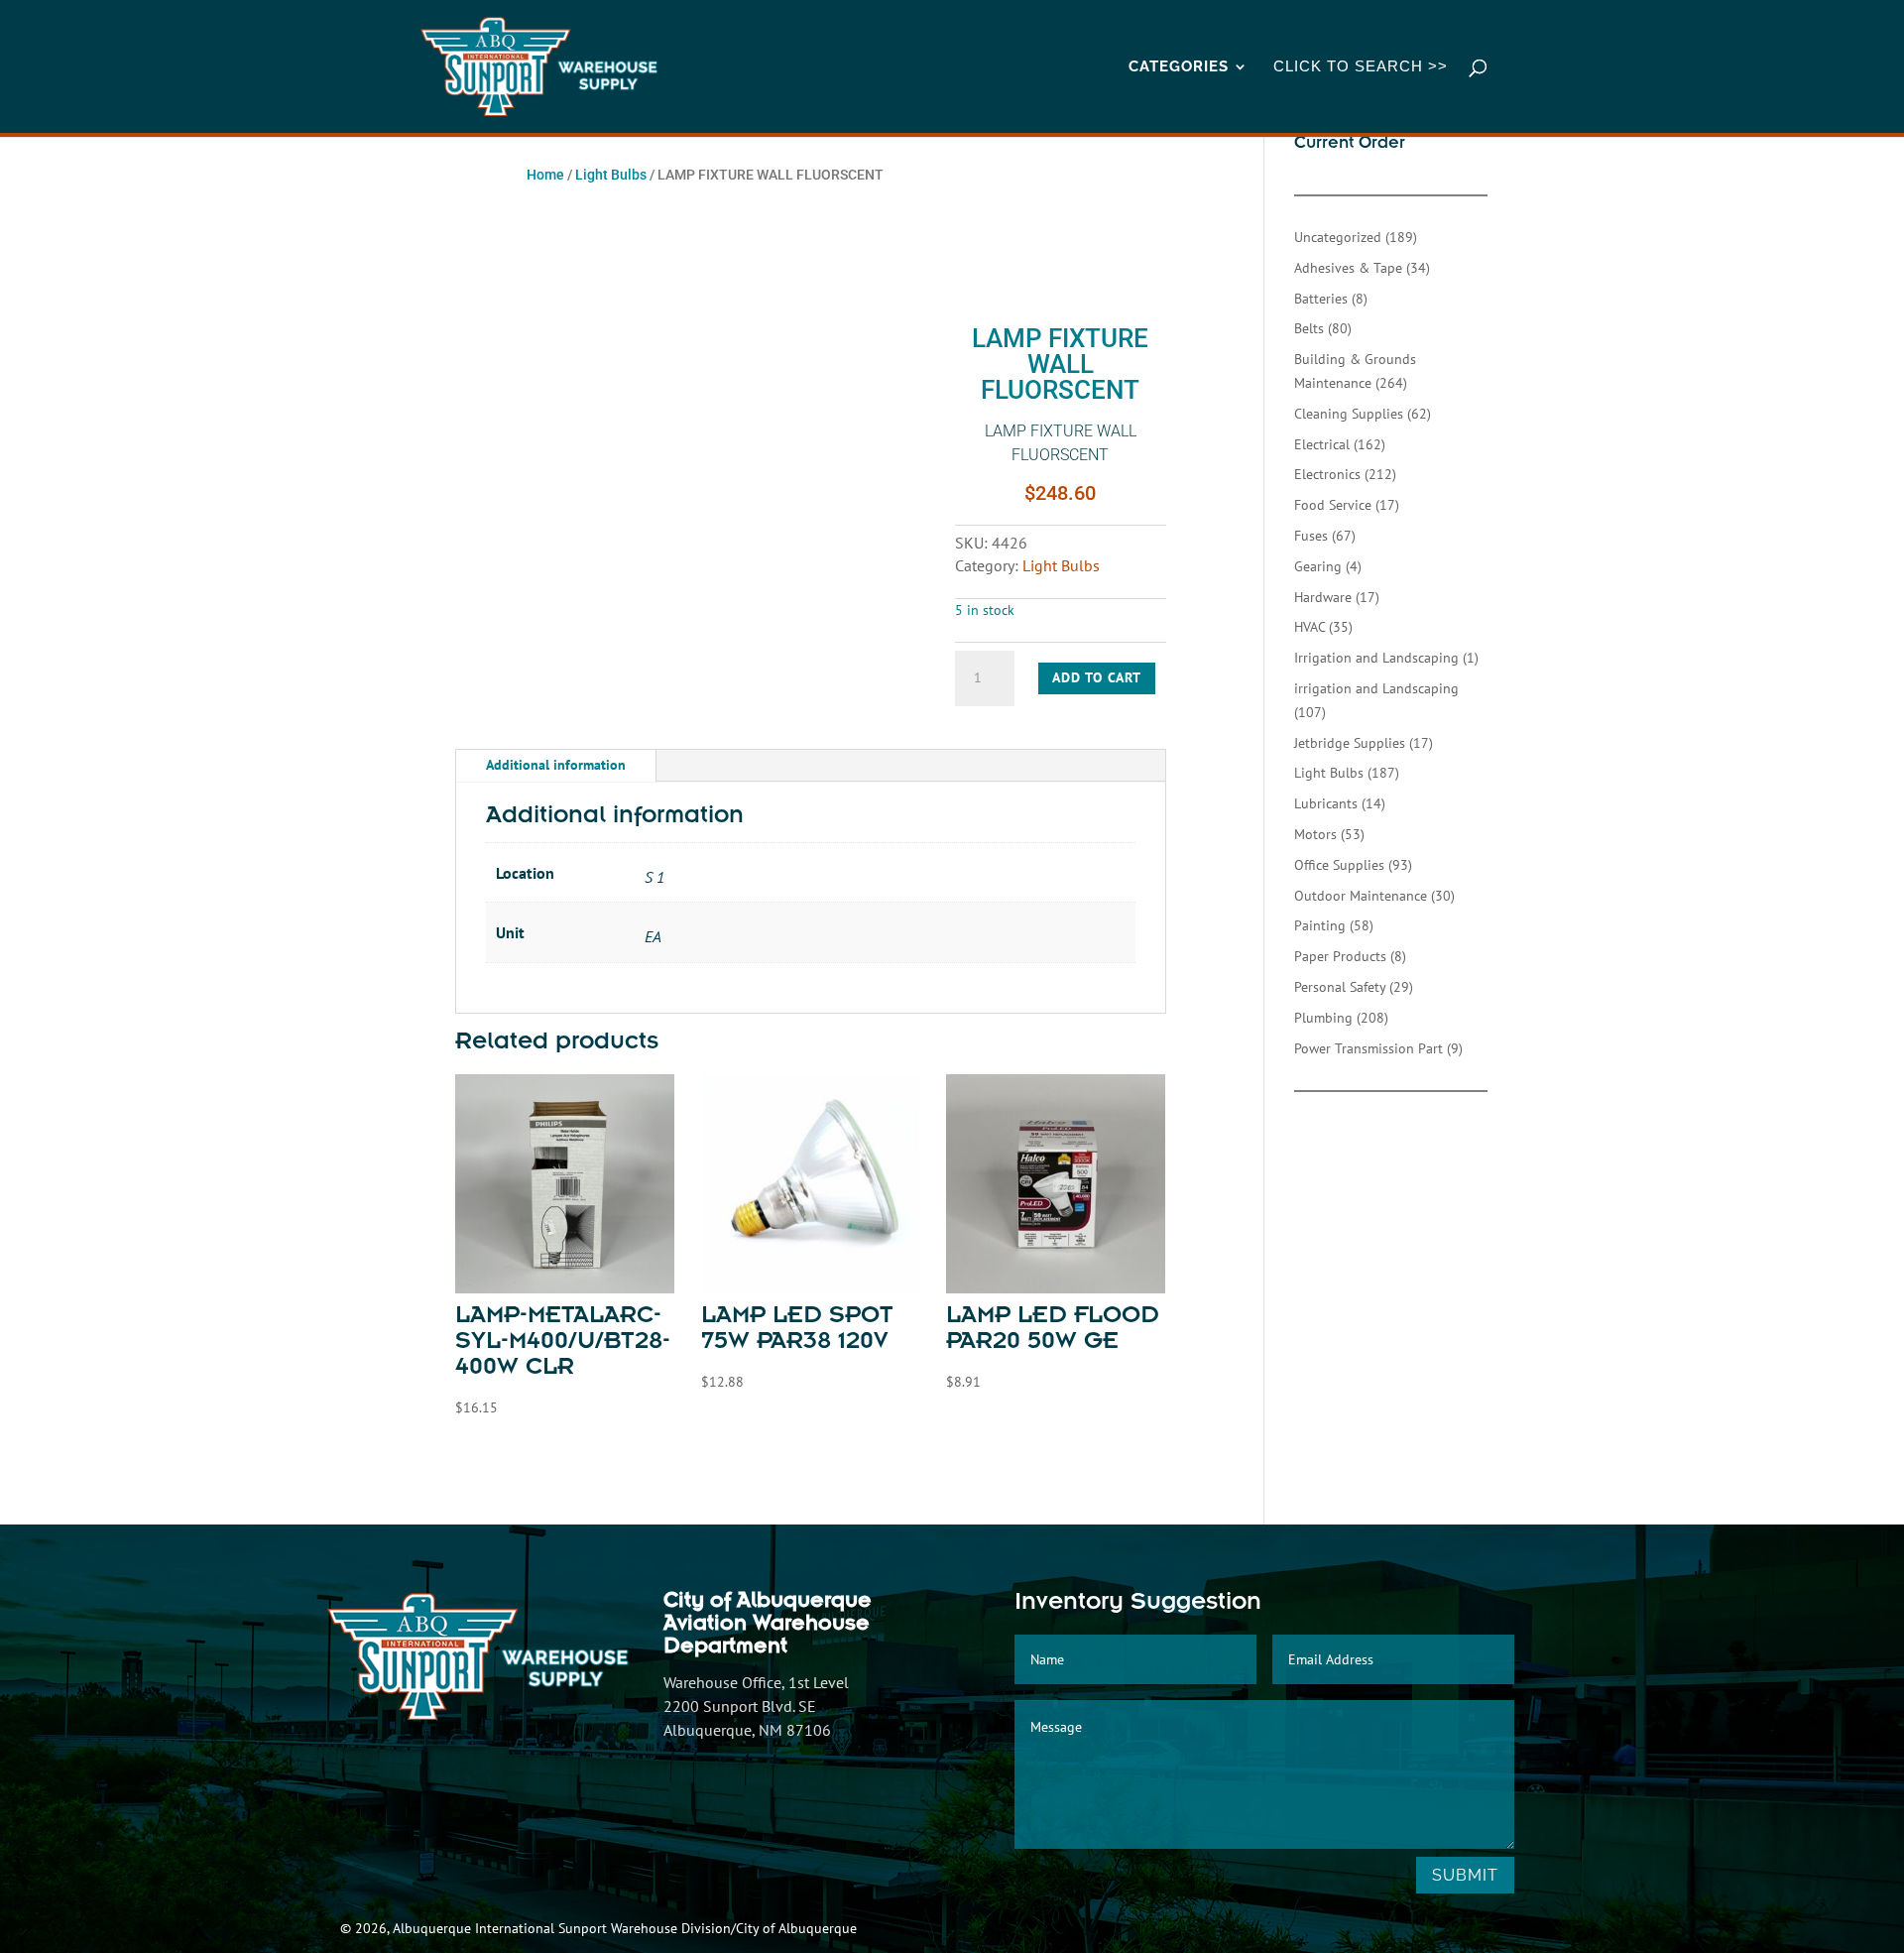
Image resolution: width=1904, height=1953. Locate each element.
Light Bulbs (611, 175)
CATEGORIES (1179, 67)
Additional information (556, 765)
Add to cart (1097, 677)
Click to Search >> (1361, 67)
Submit (1465, 1875)
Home (545, 175)
